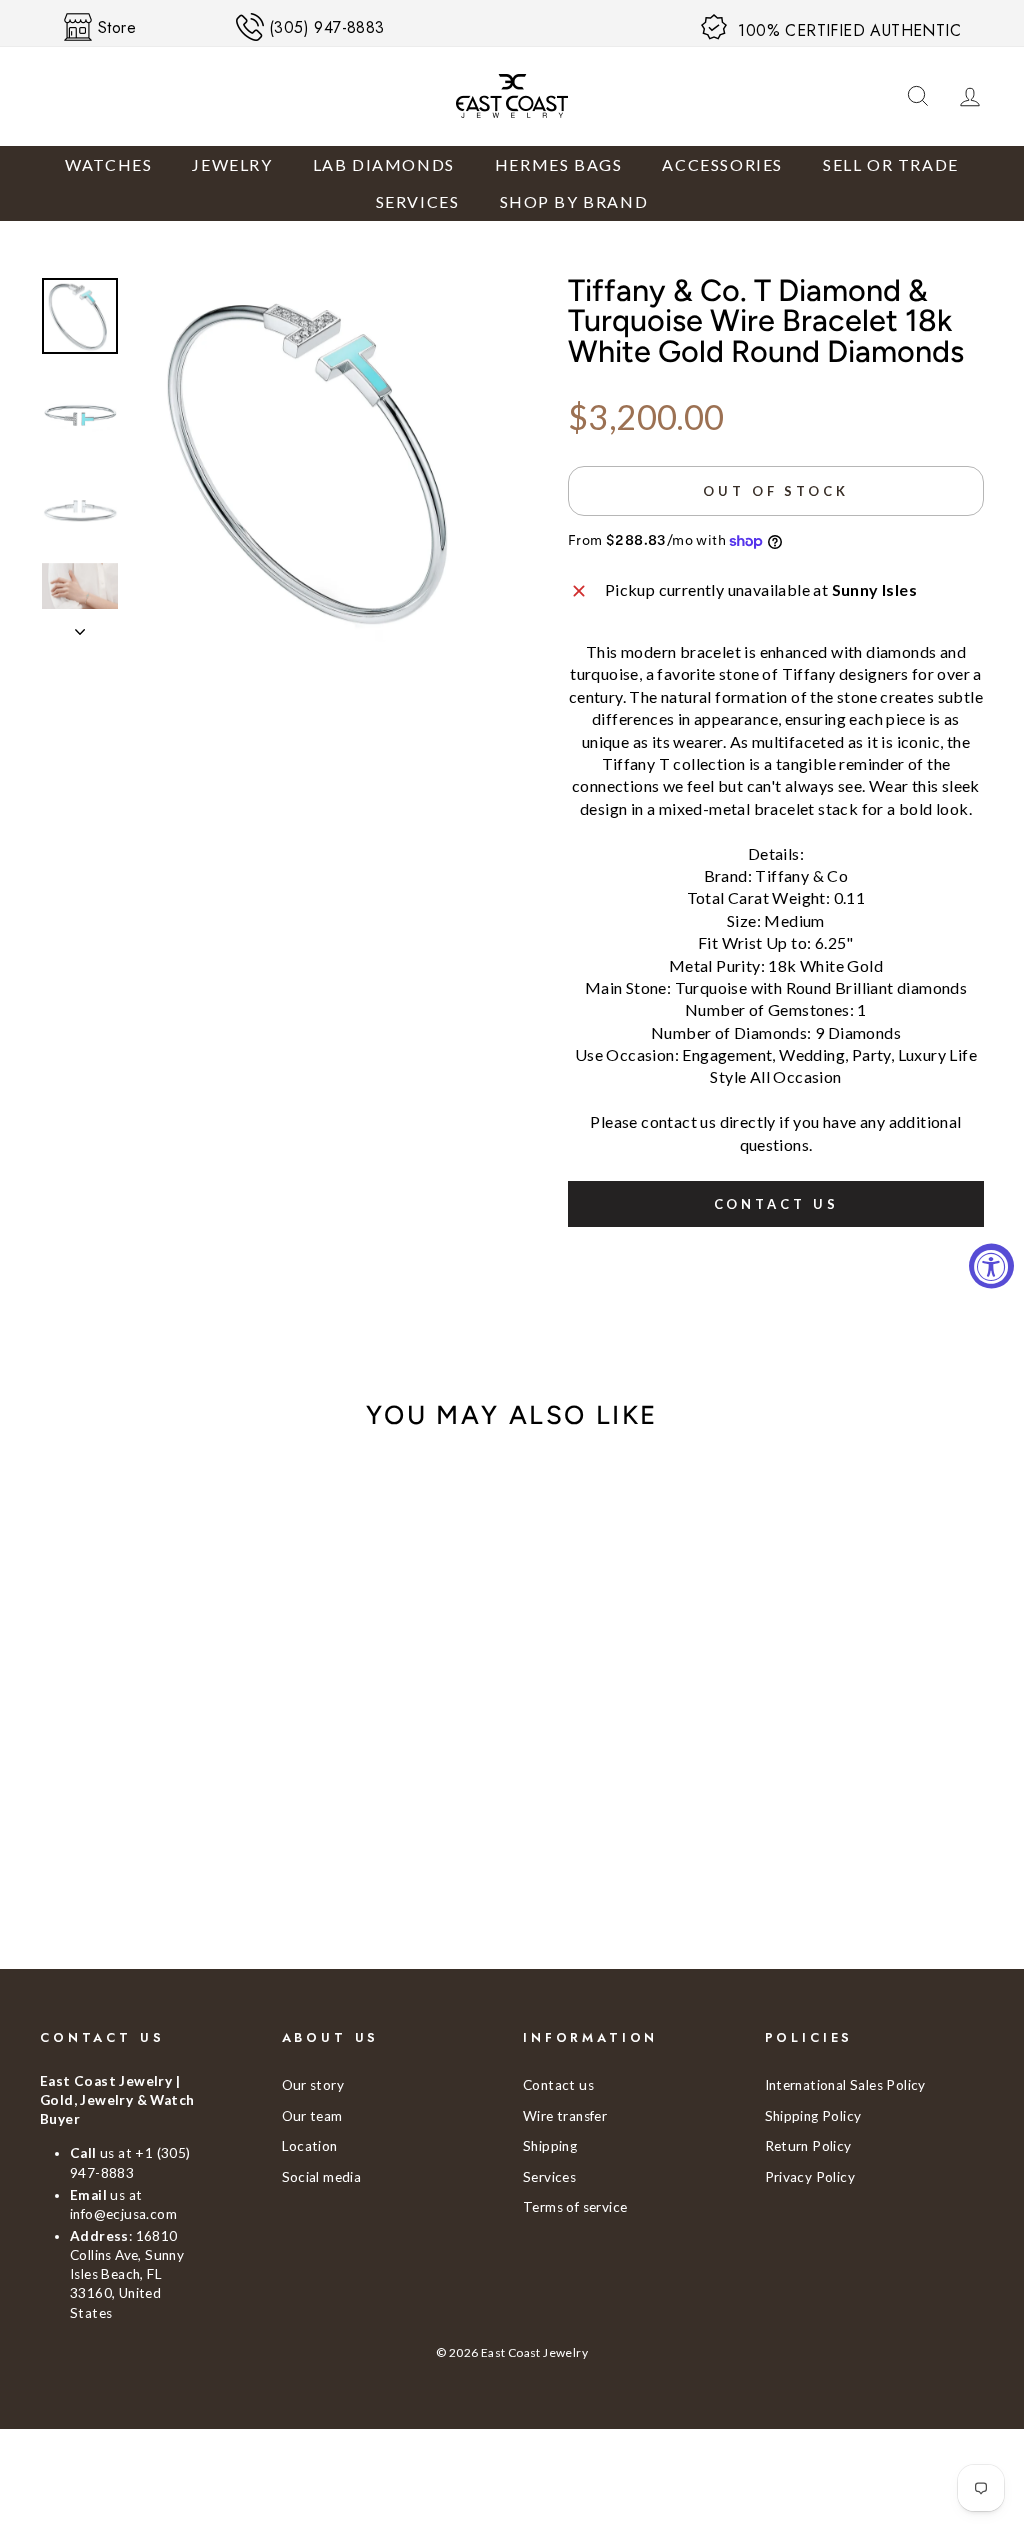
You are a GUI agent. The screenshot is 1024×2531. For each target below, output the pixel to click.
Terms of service (575, 2207)
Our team (312, 2116)
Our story (313, 2085)
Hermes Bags (559, 164)
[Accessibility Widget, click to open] (991, 1265)
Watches (108, 164)
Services (418, 201)
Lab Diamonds (384, 164)
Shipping (550, 2146)
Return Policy (808, 2146)
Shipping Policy (813, 2116)
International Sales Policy (845, 2085)
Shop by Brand (574, 201)
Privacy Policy (810, 2177)
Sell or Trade (891, 164)
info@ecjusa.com (123, 2214)
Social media (322, 2177)
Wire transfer (565, 2116)
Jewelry (232, 164)
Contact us (776, 1204)
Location (310, 2146)
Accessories (722, 164)
